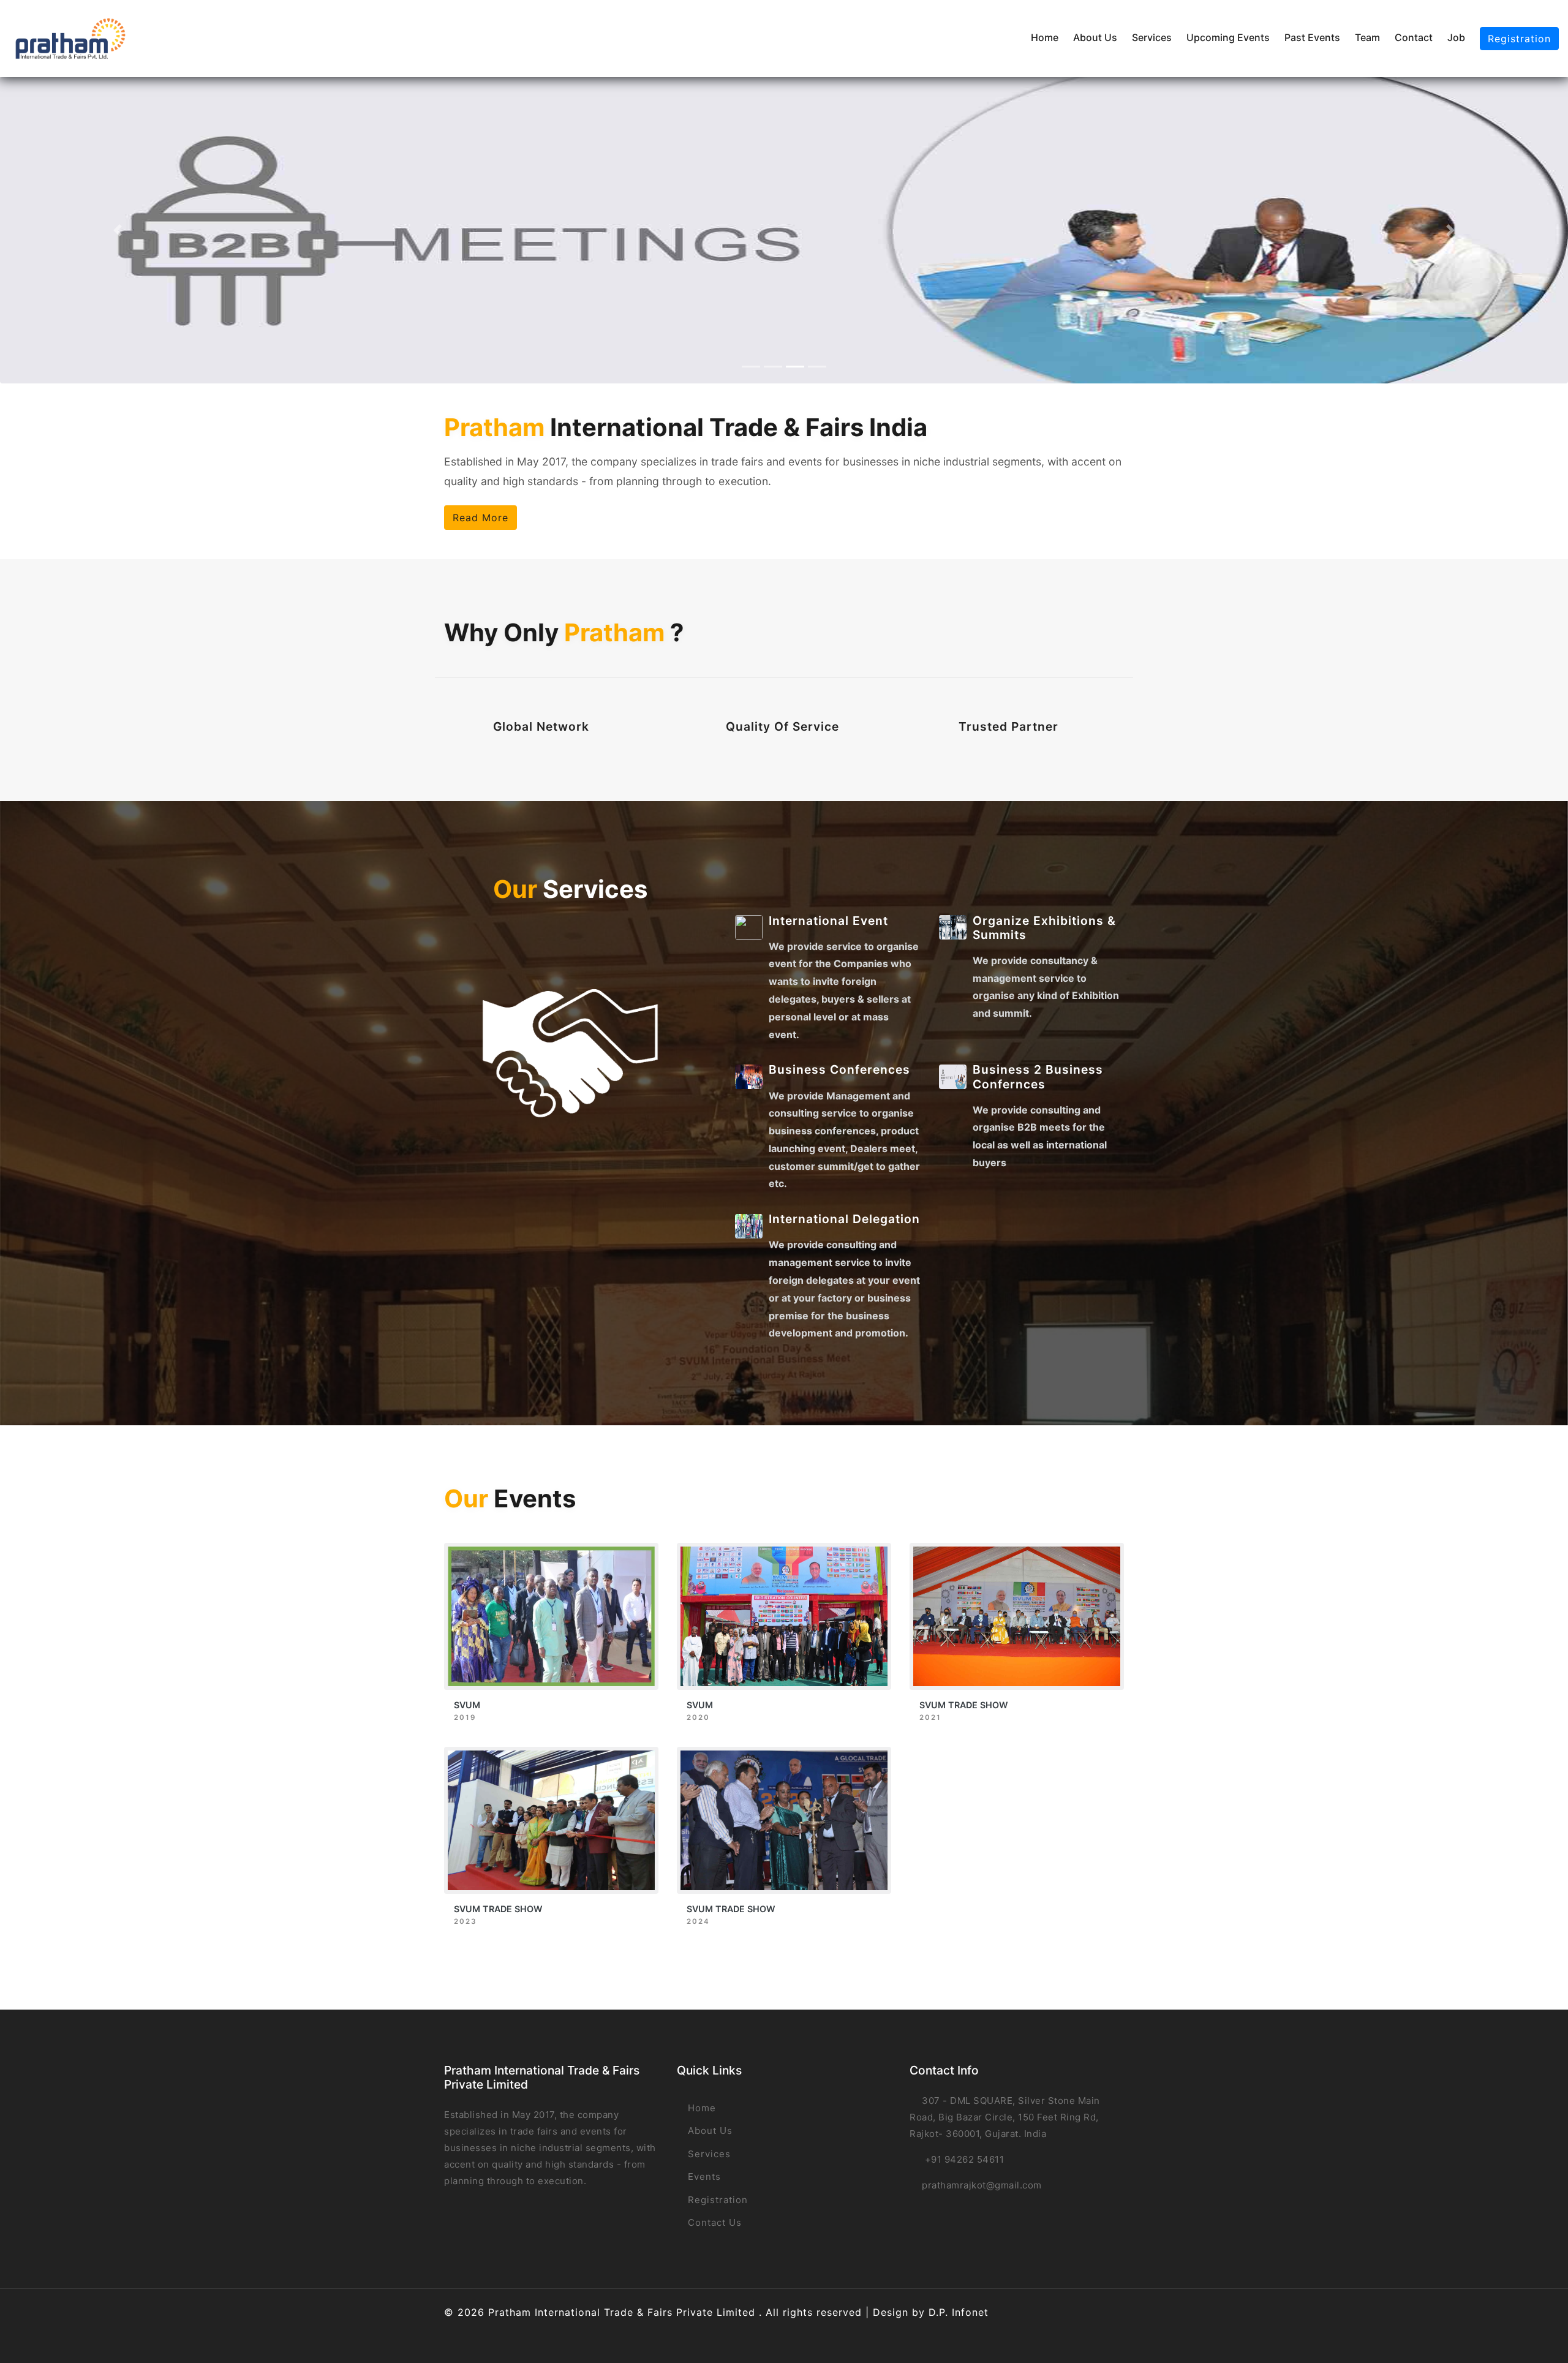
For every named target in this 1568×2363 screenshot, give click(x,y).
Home (1045, 37)
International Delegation (844, 1219)
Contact (1414, 37)
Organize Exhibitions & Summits (1044, 928)
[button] (118, 230)
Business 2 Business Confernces (1038, 1076)
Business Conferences (839, 1069)
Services (1152, 37)
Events (703, 2176)
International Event (828, 921)
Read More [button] (481, 518)
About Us (1095, 37)
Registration (1519, 39)
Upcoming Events (1228, 37)
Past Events (1312, 37)
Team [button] (1367, 37)
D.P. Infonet (959, 2312)
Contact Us (713, 2222)
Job (1456, 37)
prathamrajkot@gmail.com (982, 2185)
